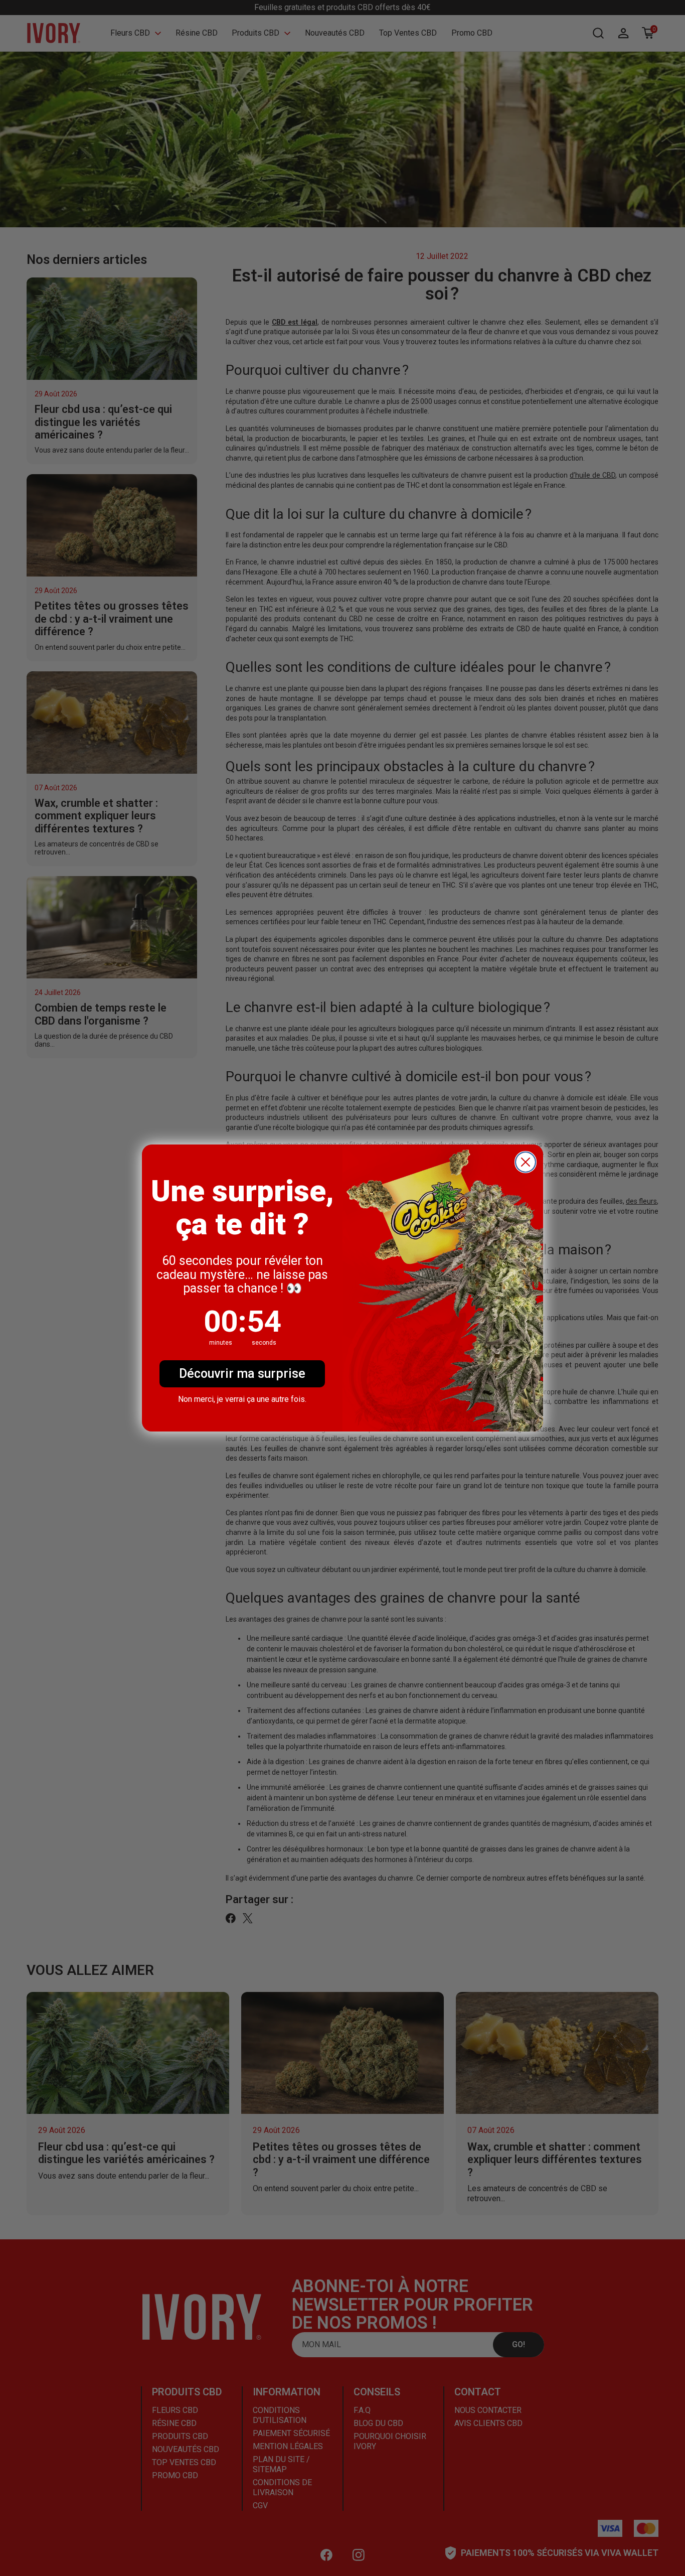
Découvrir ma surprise (242, 1374)
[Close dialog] (526, 1162)
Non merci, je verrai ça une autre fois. (242, 1399)
